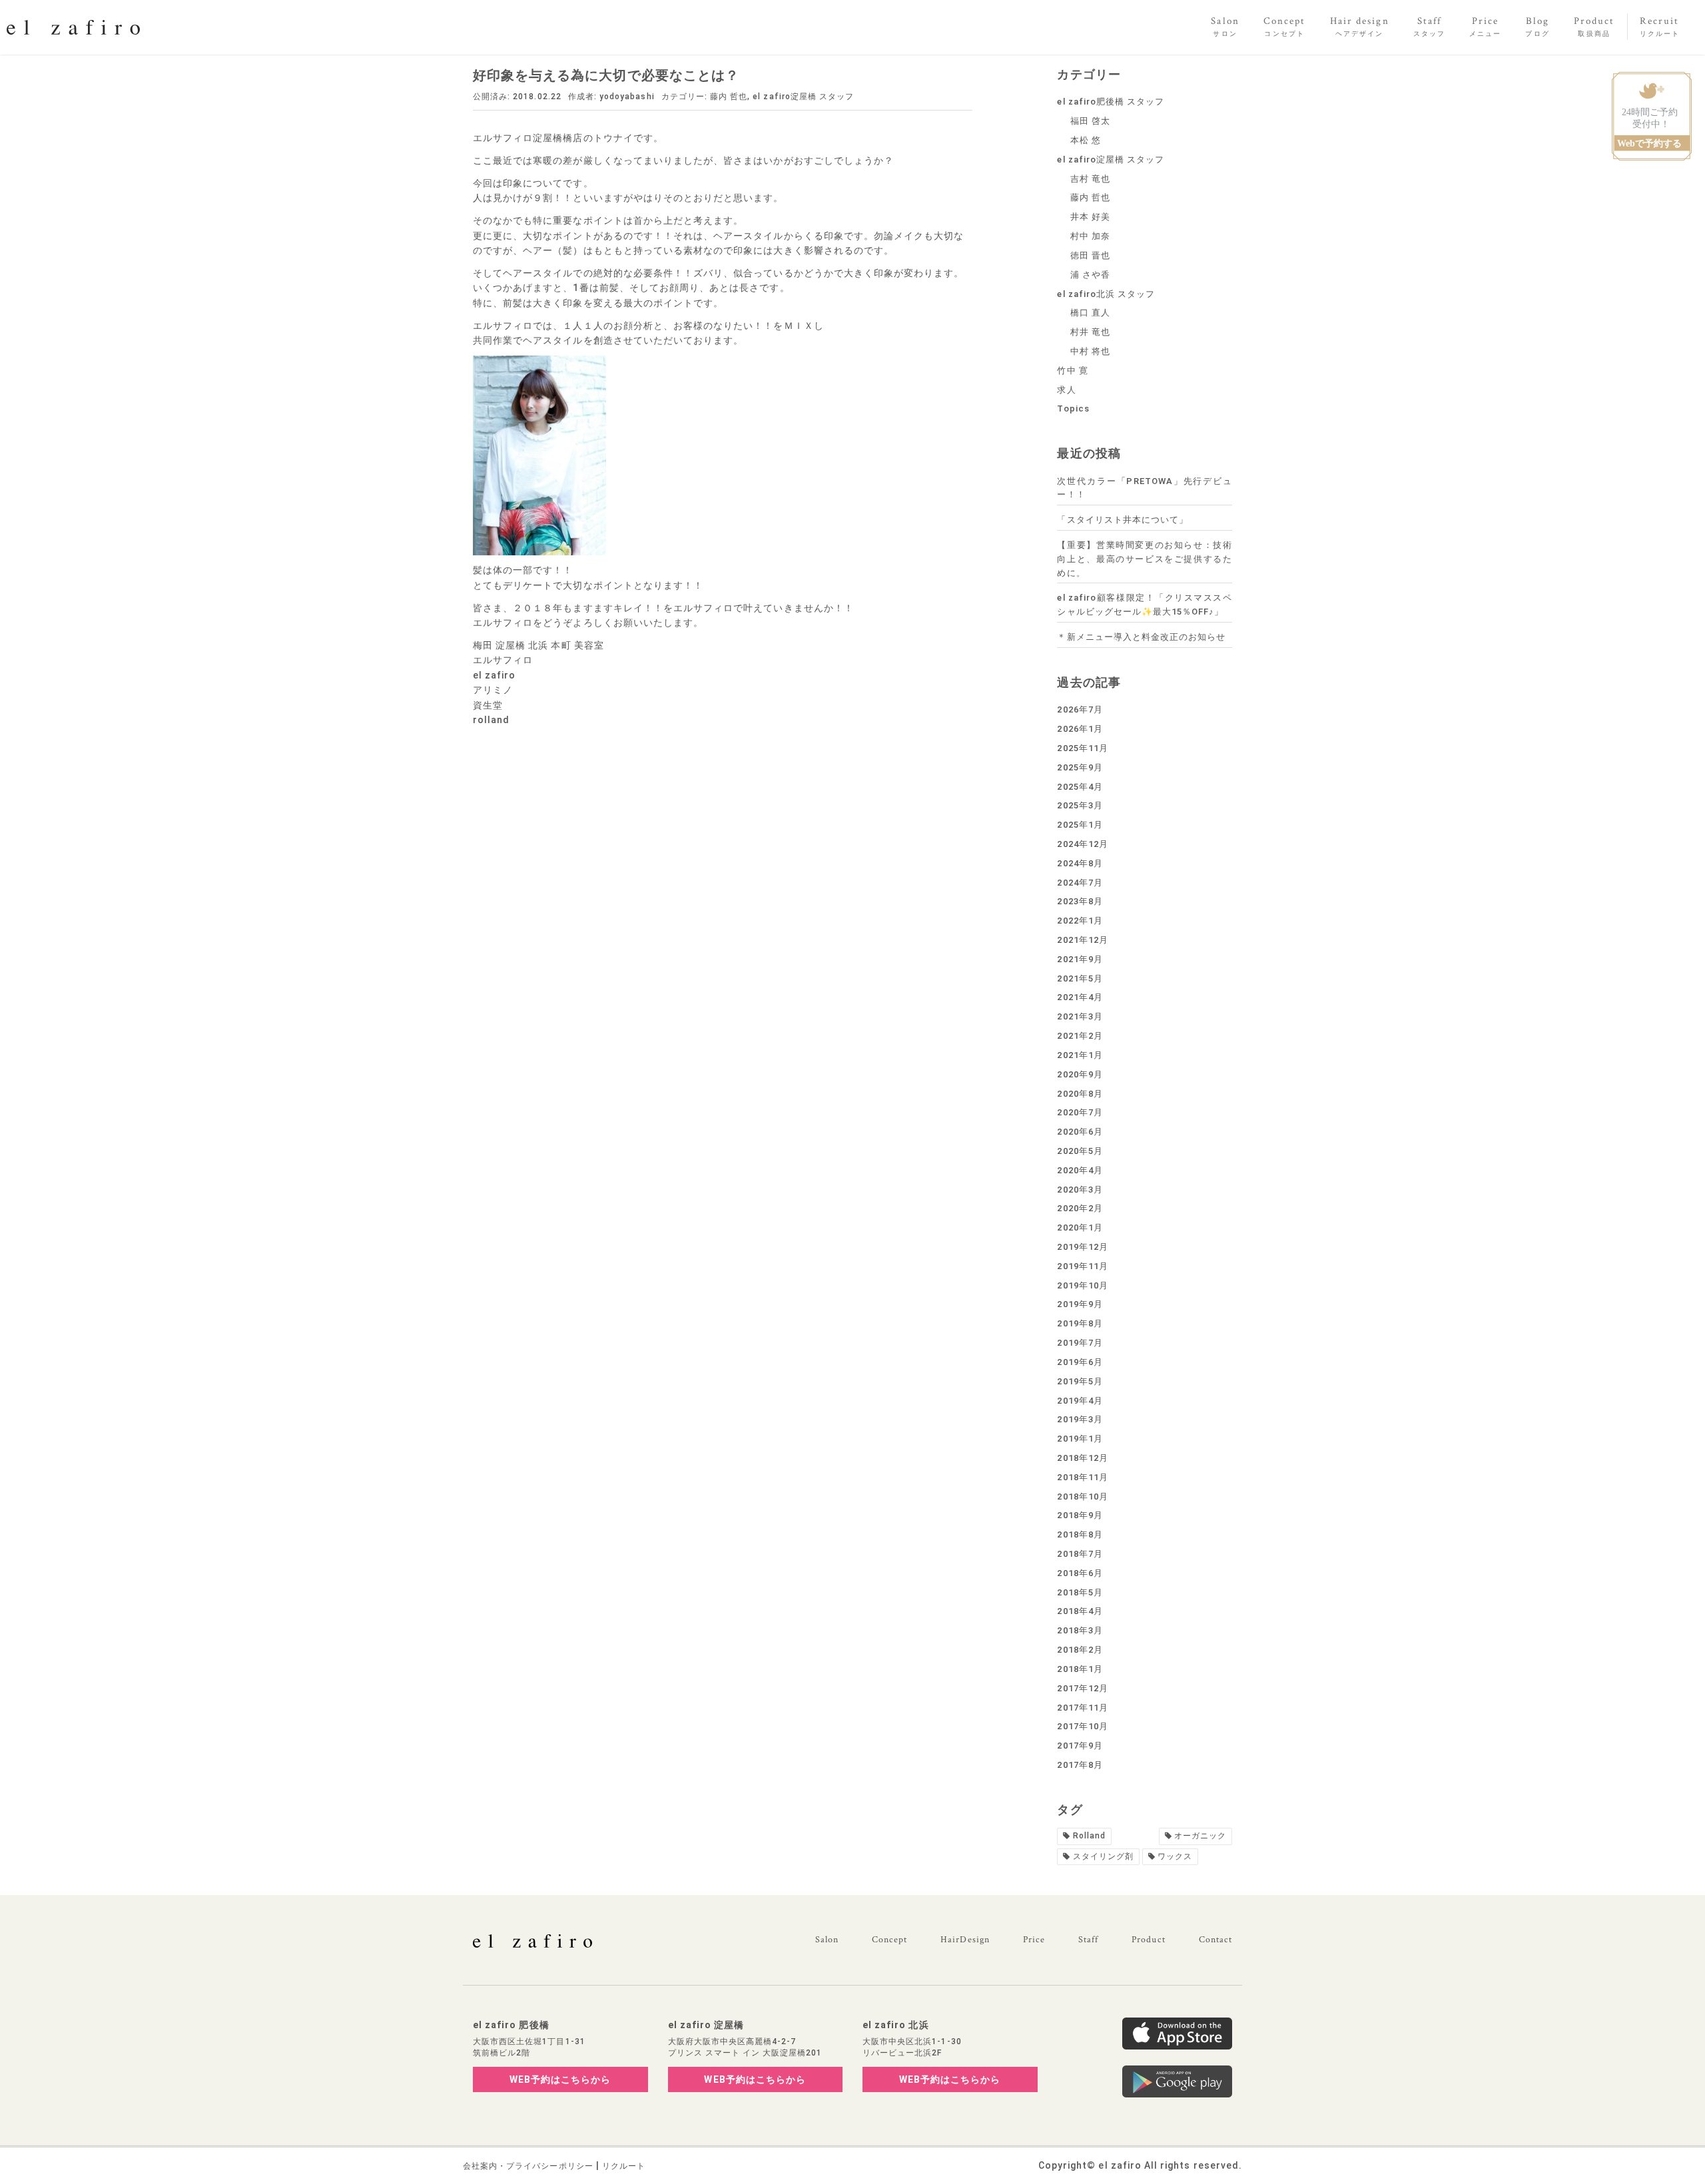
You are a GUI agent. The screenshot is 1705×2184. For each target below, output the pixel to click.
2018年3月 (1080, 1630)
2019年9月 (1080, 1304)
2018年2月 (1080, 1650)
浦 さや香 (1090, 275)
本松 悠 (1086, 140)
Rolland (1089, 1836)
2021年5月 (1080, 978)
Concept (889, 1940)
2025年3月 (1080, 805)
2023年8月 (1080, 901)
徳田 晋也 (1090, 255)
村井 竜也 (1090, 332)
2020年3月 (1080, 1190)
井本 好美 (1090, 217)
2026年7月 (1080, 709)
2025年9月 (1080, 767)
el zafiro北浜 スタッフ (1106, 294)
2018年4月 (1080, 1611)
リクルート (624, 2166)
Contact (1215, 1940)
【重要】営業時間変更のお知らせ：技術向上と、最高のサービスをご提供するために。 (1145, 559)
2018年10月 (1082, 1497)
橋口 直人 (1090, 313)
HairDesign (965, 1940)
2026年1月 (1080, 729)
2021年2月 (1080, 1036)
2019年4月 (1080, 1401)
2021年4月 (1080, 997)
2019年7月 (1080, 1343)
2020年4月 (1080, 1170)
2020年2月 (1080, 1208)
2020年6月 (1080, 1132)
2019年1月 (1080, 1439)
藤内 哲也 (729, 97)
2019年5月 (1080, 1381)
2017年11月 (1082, 1708)
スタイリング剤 (1103, 1856)
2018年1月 (1080, 1669)
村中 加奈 (1090, 236)
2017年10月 (1082, 1726)
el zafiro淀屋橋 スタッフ (803, 97)
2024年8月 (1080, 863)
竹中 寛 (1072, 371)
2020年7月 (1080, 1112)
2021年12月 (1082, 940)
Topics (1073, 409)
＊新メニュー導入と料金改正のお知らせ (1141, 637)
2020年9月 (1080, 1074)
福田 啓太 (1090, 121)
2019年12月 (1082, 1247)
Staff (1088, 1940)
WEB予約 (560, 2079)
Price (1034, 1940)
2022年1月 (1080, 921)
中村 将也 (1090, 351)
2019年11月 (1082, 1266)
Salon (827, 1940)
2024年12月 (1082, 844)
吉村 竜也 (1090, 179)
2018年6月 (1080, 1573)
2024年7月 (1080, 883)
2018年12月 (1082, 1458)
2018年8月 (1080, 1534)
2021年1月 (1080, 1055)
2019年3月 (1080, 1419)
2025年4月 (1080, 787)
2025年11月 (1082, 748)
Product (1148, 1940)
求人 (1066, 390)
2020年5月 (1080, 1151)
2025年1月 (1080, 825)
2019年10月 (1082, 1285)
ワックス (1175, 1856)
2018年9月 (1080, 1515)
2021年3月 (1080, 1016)
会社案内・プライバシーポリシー (528, 2166)
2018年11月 (1082, 1477)
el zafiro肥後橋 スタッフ (1111, 102)
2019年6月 (1080, 1362)
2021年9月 (1080, 959)
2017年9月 (1080, 1746)
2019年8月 (1080, 1323)
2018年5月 (1080, 1592)
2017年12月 (1082, 1688)
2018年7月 (1080, 1554)
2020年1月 (1080, 1228)
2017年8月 (1080, 1765)
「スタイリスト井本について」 (1123, 520)
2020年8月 (1080, 1094)
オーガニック (1200, 1836)
